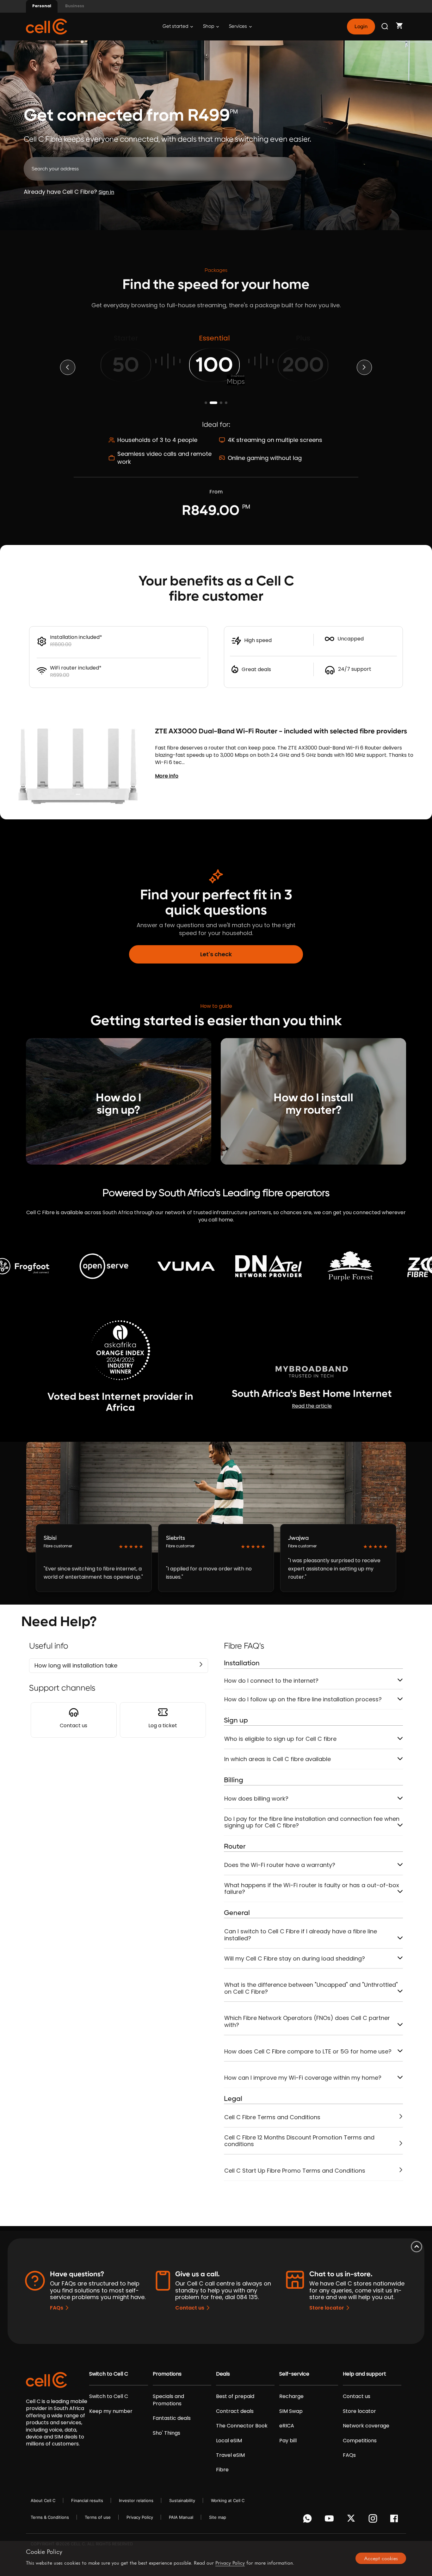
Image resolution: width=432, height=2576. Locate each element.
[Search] (385, 27)
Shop (209, 26)
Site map (218, 2517)
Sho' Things (167, 2433)
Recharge (291, 2396)
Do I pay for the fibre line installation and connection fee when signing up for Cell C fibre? (312, 1822)
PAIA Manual (181, 2517)
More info (167, 776)
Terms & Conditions (50, 2517)
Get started (176, 26)
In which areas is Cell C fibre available (278, 1759)
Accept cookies (381, 2558)
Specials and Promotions (168, 2400)
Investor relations (136, 2500)
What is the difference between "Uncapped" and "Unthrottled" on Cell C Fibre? (311, 1988)
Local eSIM (229, 2441)
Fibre (222, 2470)
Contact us (190, 2308)
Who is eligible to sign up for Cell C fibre (280, 1739)
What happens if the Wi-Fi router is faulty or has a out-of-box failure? (312, 1889)
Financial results (87, 2500)
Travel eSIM (230, 2455)
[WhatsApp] (309, 2520)
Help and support (364, 2374)
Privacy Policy (140, 2517)
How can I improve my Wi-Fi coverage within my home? (303, 2078)
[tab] (314, 1681)
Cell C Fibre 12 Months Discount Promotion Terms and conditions (299, 2141)
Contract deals (235, 2411)
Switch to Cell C (109, 2374)
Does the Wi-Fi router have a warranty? (280, 1865)
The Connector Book (242, 2426)
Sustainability (182, 2500)
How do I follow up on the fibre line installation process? (303, 1699)
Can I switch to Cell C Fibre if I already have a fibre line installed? (301, 1935)
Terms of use (98, 2517)
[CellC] (46, 26)
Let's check (216, 954)
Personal (42, 6)
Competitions (360, 2441)
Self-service (294, 2374)
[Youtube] (330, 2520)
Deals (223, 2374)
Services (238, 26)
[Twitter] (352, 2520)
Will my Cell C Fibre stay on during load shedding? (295, 1958)
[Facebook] (396, 2520)
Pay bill (288, 2441)
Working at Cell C (228, 2500)
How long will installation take (76, 1665)
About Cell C (43, 2500)
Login (361, 27)
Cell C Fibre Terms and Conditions (272, 2117)
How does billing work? (256, 1799)
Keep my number (111, 2411)
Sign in (106, 192)
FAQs (57, 2308)
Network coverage (366, 2426)
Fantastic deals (172, 2418)
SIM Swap (291, 2411)
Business (75, 6)
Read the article (312, 1406)
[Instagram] (374, 2520)
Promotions (167, 2374)
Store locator (327, 2308)
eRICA (287, 2426)
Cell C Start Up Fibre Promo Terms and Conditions (295, 2171)
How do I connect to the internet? (271, 1681)
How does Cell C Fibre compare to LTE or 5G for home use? (308, 2051)
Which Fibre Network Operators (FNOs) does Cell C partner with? (307, 2021)
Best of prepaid (235, 2396)
